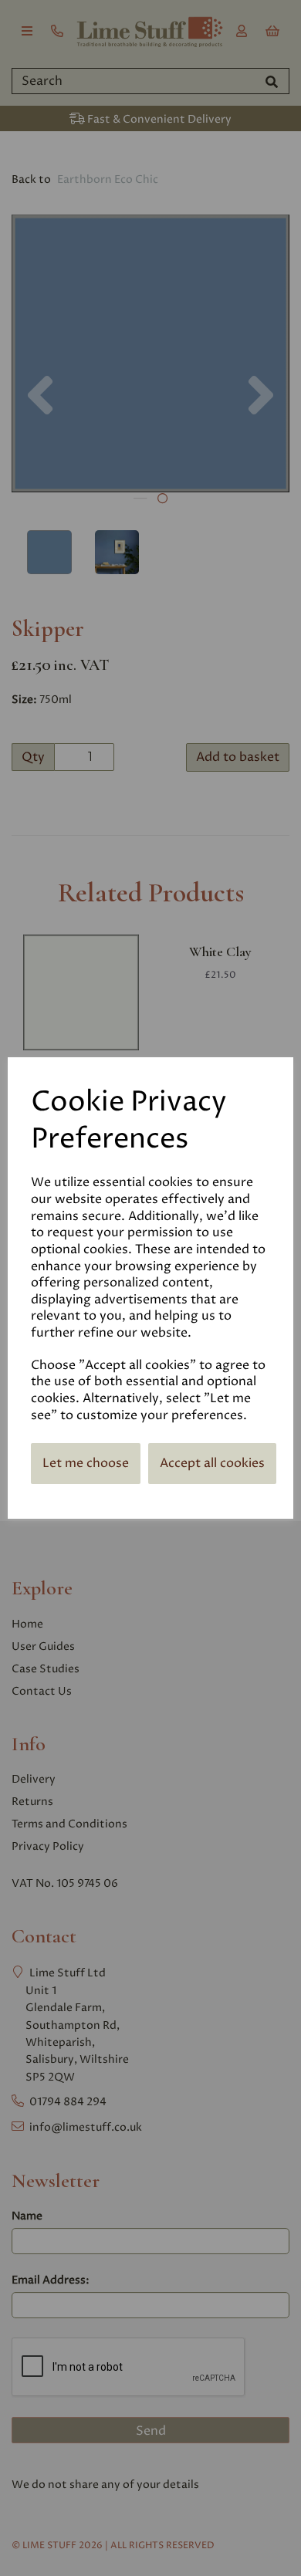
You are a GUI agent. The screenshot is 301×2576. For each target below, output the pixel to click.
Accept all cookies (212, 1463)
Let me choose (86, 1463)
